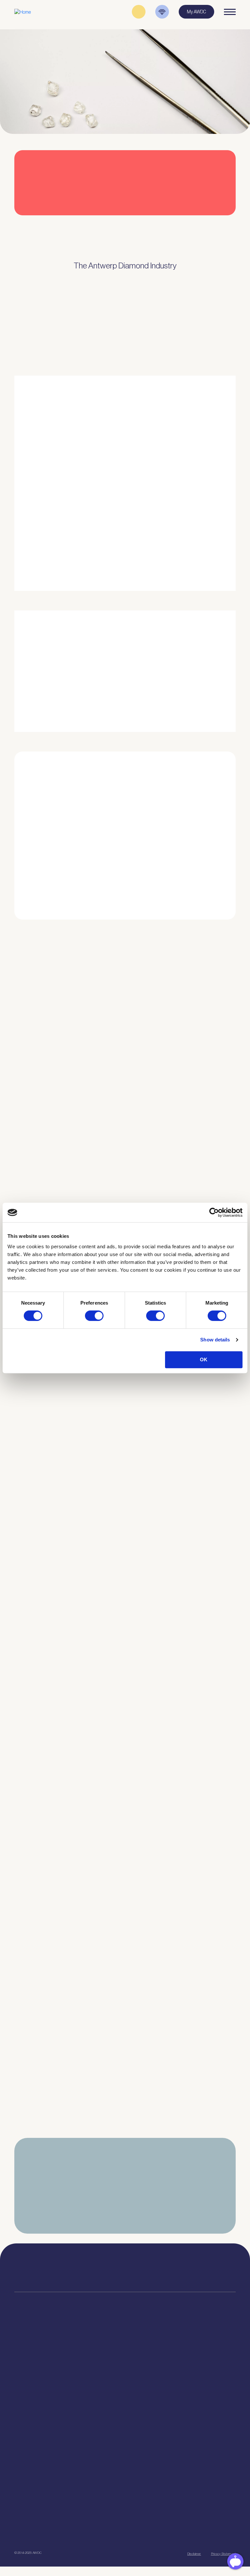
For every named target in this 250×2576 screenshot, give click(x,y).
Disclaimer (194, 2554)
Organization (102, 2354)
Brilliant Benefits (30, 2411)
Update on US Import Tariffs (193, 217)
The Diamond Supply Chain (192, 2370)
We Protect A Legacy (34, 2450)
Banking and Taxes (32, 2379)
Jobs (95, 2370)
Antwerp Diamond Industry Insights (205, 542)
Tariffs (20, 2403)
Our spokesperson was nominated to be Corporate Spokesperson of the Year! (90, 1530)
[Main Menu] (230, 12)
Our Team (99, 2379)
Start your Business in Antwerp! (195, 918)
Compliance (26, 2354)
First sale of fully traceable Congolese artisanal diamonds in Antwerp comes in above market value (82, 1646)
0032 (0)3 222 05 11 (177, 2266)
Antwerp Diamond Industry (192, 2362)
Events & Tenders (31, 2481)
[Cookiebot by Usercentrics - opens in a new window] (214, 1212)
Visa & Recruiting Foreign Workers (46, 2442)
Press (20, 2497)
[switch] (94, 1316)
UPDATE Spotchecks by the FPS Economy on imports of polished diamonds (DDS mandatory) (90, 1869)
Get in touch (172, 2530)
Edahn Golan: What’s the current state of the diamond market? (86, 1981)
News (20, 2489)
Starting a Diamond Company (42, 2387)
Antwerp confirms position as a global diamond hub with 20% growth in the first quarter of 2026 (85, 2092)
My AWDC (116, 2530)
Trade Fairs (25, 2370)
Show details (215, 1340)
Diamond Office (28, 2362)
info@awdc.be (174, 2273)
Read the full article (42, 1110)
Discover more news (125, 2144)
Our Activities (103, 2362)
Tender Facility (104, 2387)
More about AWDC (189, 516)
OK (204, 1360)
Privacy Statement (223, 2554)
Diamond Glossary (184, 2379)
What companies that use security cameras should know (80, 1195)
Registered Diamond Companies (44, 2419)
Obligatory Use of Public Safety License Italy (65, 1757)
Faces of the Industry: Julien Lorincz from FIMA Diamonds (81, 1419)
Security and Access (34, 2395)
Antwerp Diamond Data (188, 2354)
